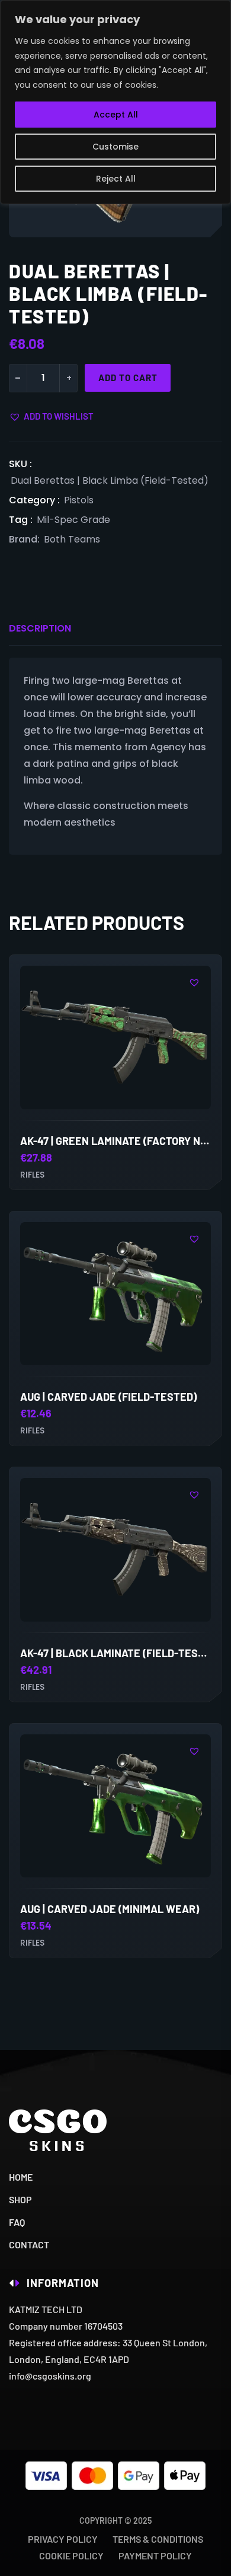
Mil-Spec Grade (73, 520)
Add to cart (128, 377)
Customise (115, 147)
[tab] (40, 629)
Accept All (116, 115)
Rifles (32, 1175)
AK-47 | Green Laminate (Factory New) (120, 1141)
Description (40, 628)
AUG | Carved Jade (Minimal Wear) (110, 1909)
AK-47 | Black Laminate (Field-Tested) (121, 1653)
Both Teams (72, 539)
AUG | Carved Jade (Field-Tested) (108, 1397)
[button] (51, 416)
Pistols (79, 500)
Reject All (116, 179)
